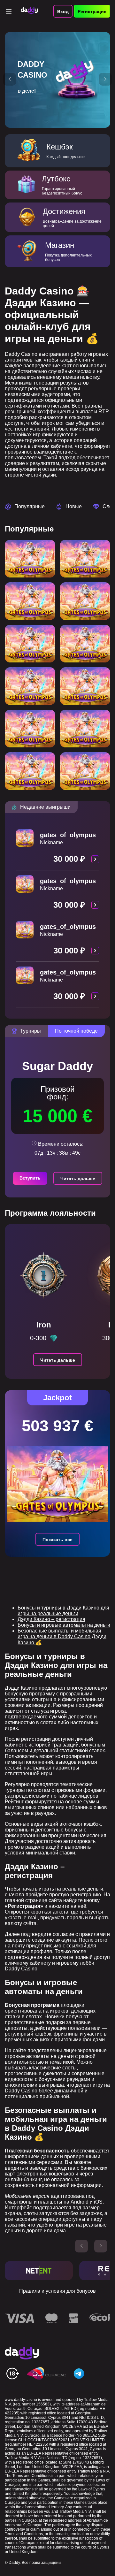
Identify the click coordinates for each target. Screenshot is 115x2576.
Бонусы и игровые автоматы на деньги (64, 1625)
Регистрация (92, 11)
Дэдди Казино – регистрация (51, 1619)
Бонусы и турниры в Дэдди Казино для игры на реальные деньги (63, 1611)
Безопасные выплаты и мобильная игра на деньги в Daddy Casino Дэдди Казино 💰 (62, 1637)
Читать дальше (78, 1179)
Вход (63, 11)
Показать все (57, 1540)
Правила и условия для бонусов (57, 2291)
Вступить (30, 1178)
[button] (10, 79)
